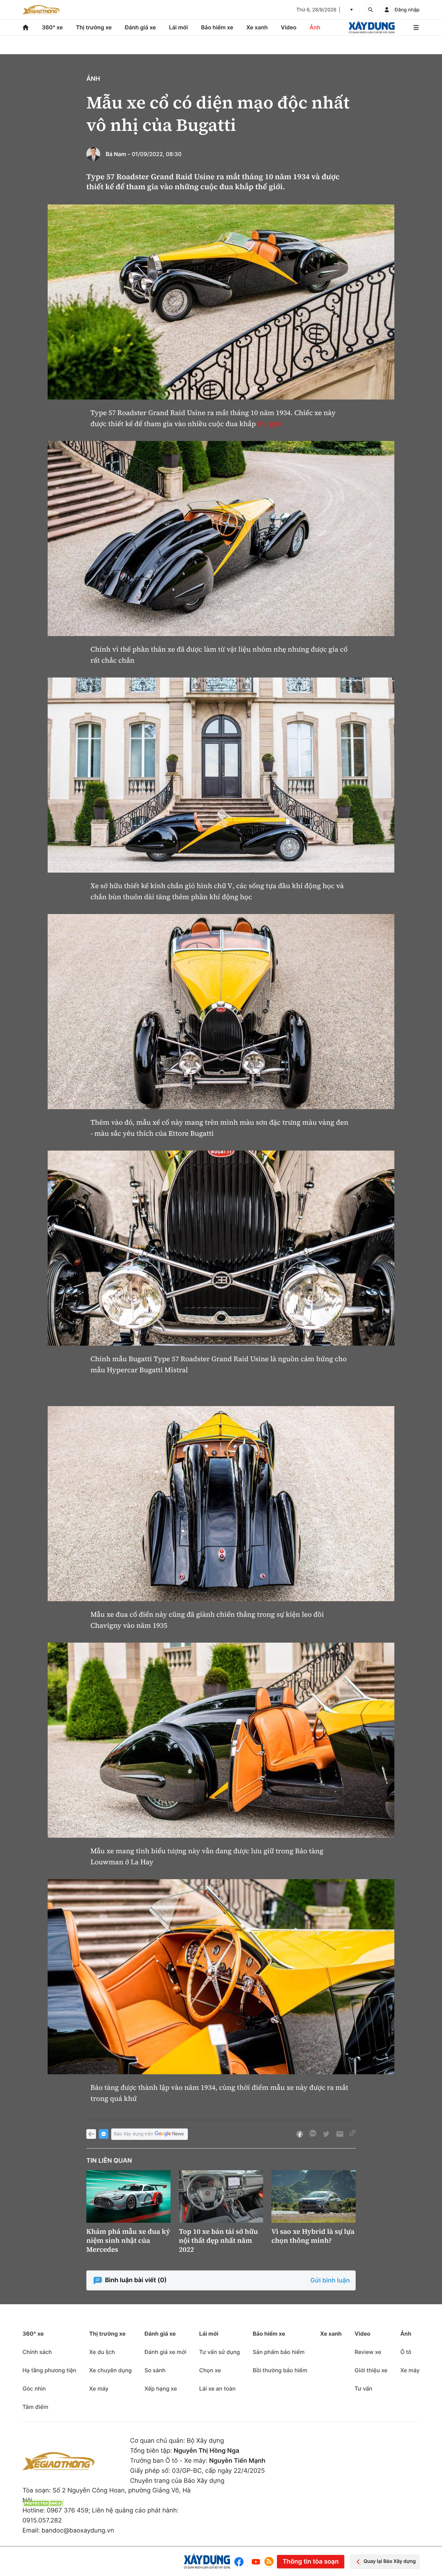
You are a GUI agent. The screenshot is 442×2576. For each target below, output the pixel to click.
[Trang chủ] (26, 27)
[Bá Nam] (93, 154)
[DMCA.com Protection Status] (43, 2503)
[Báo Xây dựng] (372, 27)
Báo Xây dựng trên (133, 2134)
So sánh (155, 2370)
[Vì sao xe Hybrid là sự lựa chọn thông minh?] (314, 2197)
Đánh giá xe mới (165, 2352)
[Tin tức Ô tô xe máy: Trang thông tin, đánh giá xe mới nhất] (41, 10)
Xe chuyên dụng (110, 2370)
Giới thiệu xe (371, 2370)
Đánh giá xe (141, 27)
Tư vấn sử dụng (220, 2352)
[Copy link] (353, 2134)
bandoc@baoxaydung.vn (78, 2531)
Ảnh (315, 27)
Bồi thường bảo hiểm (280, 2370)
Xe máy (99, 2388)
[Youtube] (256, 2562)
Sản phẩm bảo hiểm (279, 2352)
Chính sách (37, 2352)
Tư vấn (363, 2388)
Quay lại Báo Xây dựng (390, 2561)
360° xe (52, 27)
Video (289, 27)
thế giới (270, 424)
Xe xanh (257, 27)
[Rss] (269, 2561)
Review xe (368, 2352)
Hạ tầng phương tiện (49, 2370)
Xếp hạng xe (161, 2388)
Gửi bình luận (330, 2281)
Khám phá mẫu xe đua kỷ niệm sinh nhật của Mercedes (128, 2240)
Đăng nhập (407, 10)
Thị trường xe (94, 27)
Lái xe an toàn (218, 2388)
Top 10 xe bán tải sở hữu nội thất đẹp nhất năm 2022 (218, 2240)
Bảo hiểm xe (217, 27)
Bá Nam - (118, 154)
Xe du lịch (102, 2352)
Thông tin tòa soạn (310, 2562)
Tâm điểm (35, 2407)
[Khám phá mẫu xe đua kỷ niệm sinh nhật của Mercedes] (128, 2197)
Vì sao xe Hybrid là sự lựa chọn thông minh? (313, 2236)
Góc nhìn (34, 2388)
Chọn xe (210, 2370)
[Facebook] (241, 2562)
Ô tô (406, 2352)
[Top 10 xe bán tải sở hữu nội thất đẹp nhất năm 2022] (221, 2197)
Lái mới (178, 27)
